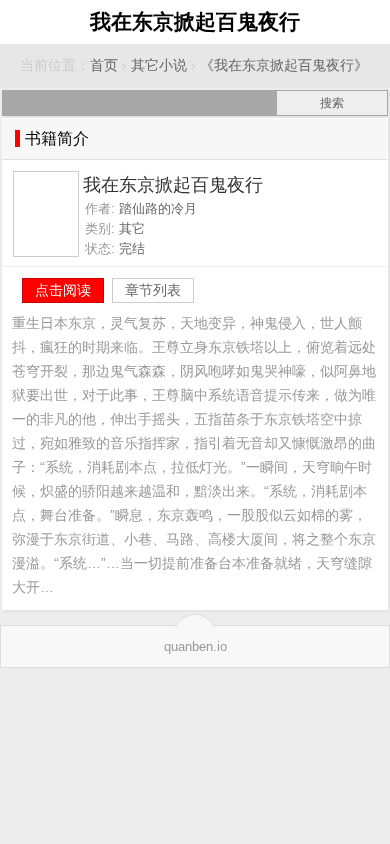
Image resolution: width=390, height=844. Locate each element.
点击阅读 (63, 290)
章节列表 (153, 290)
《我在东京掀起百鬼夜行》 (284, 65)
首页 (104, 65)
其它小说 (159, 65)
